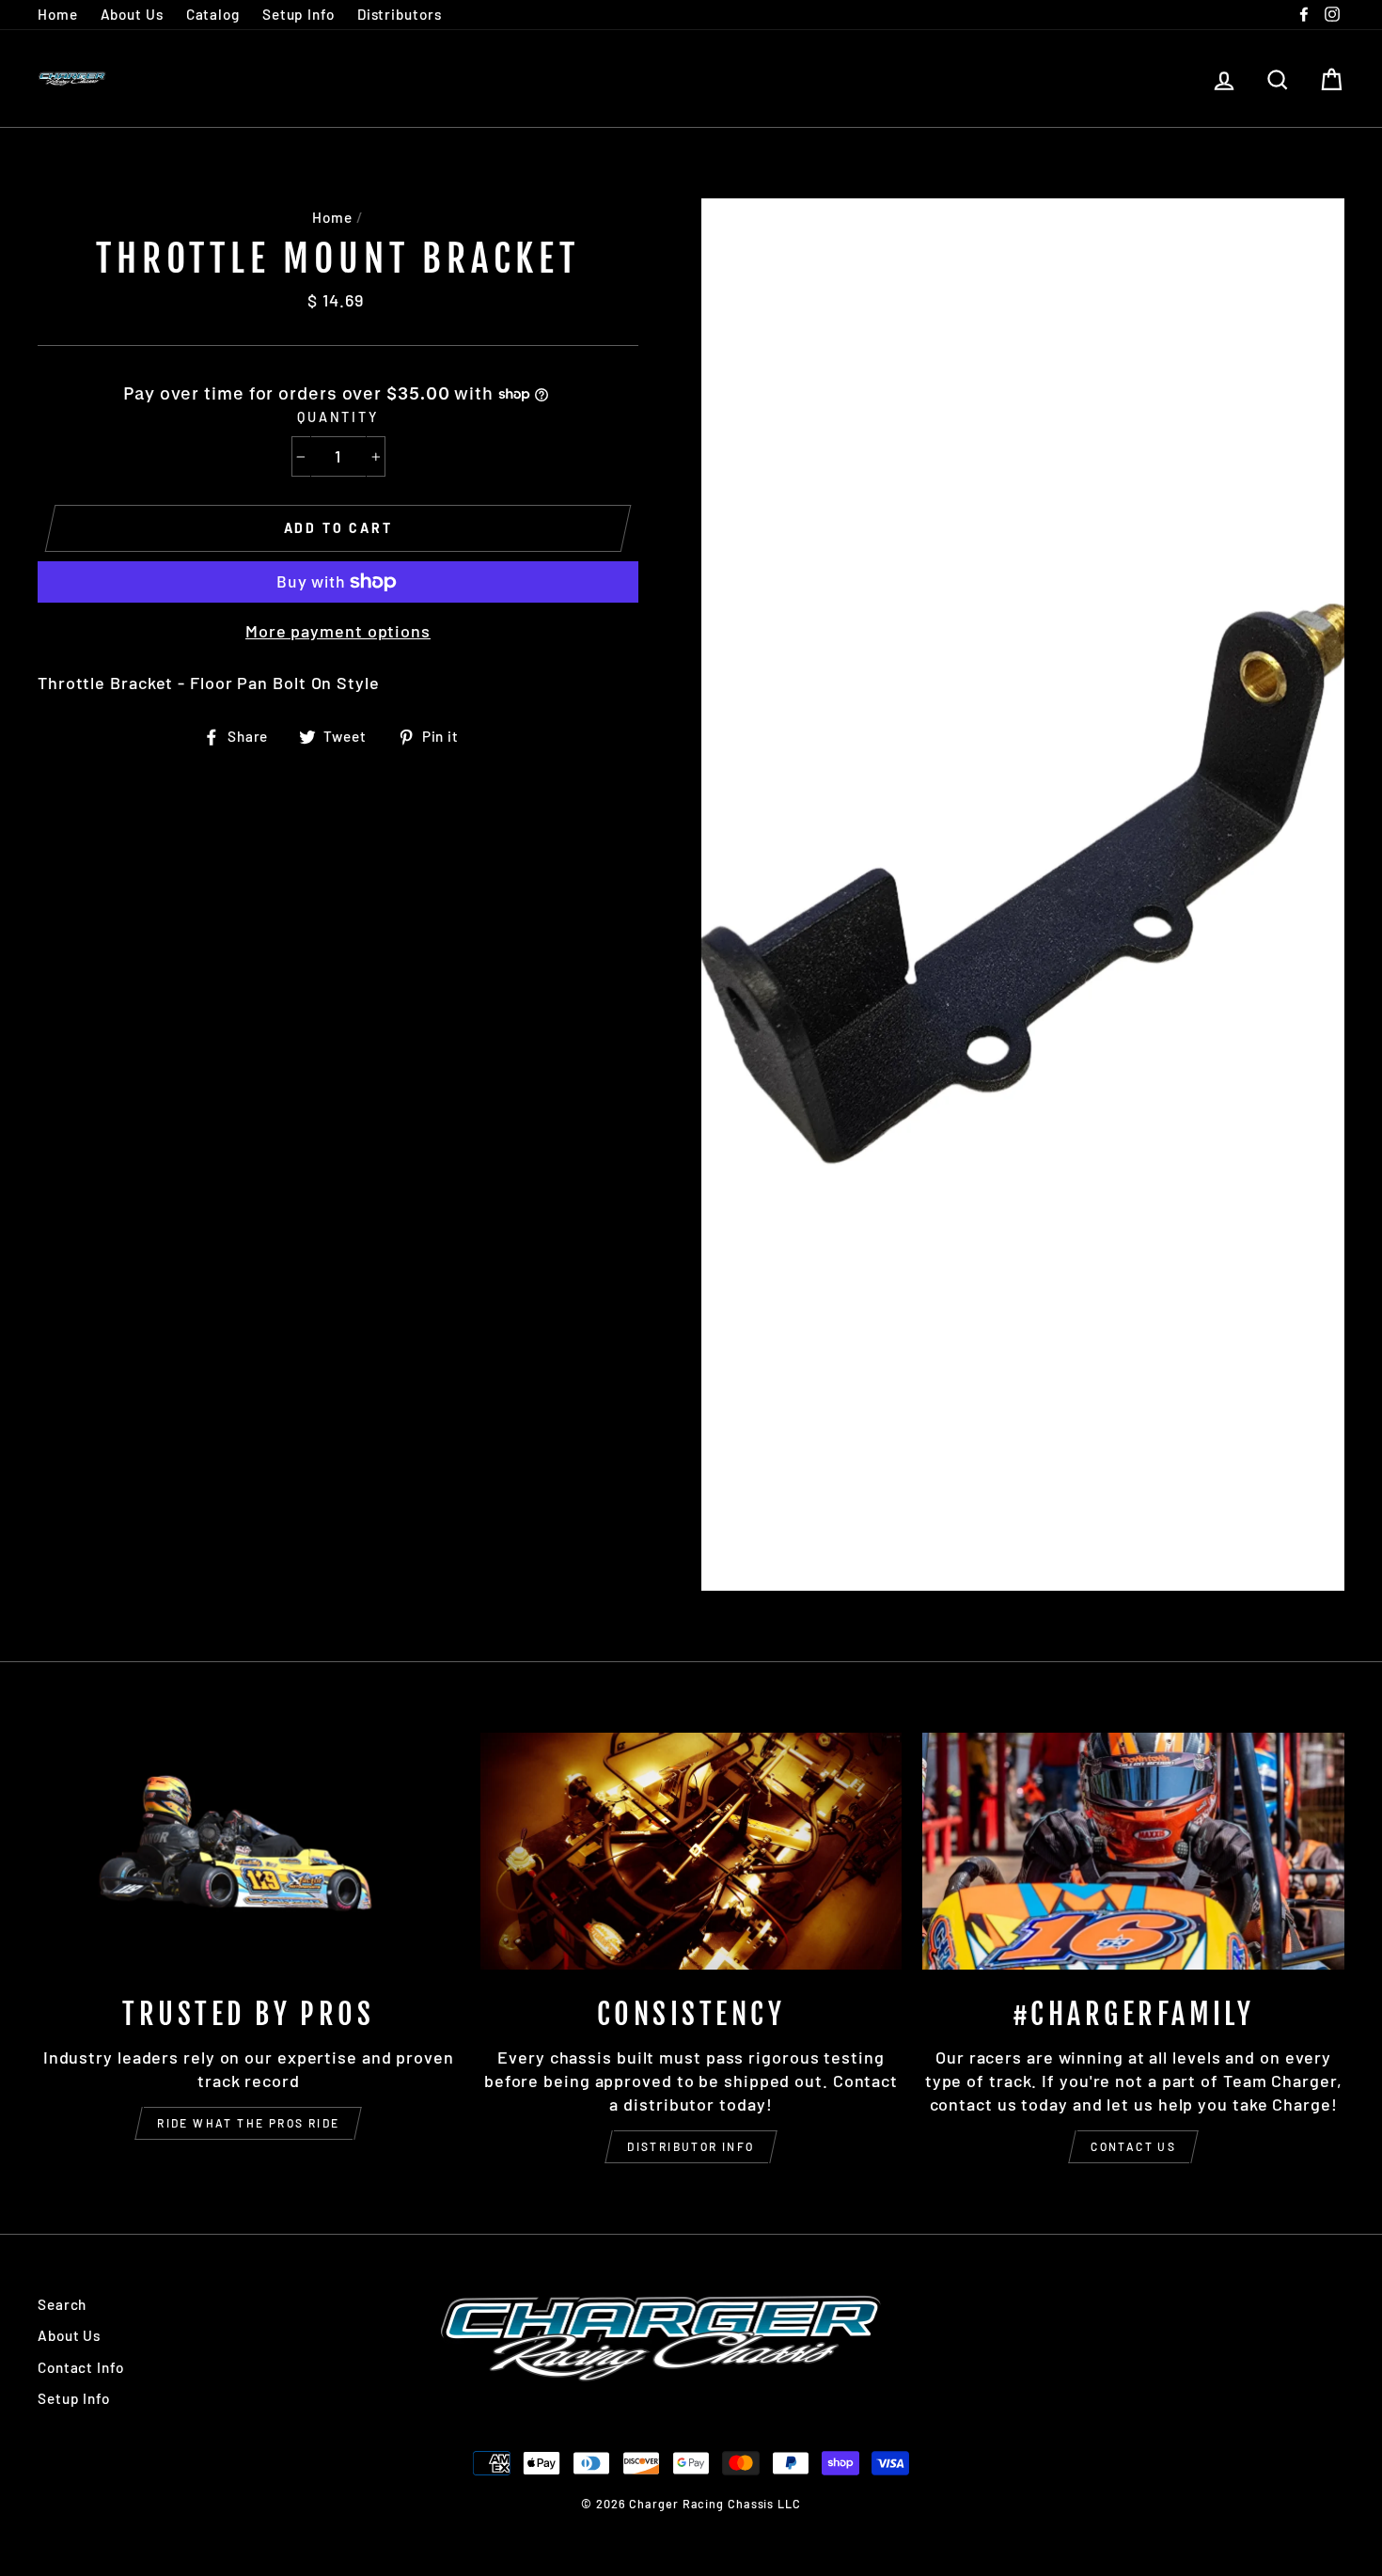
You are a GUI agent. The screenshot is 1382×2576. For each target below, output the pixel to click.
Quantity (338, 417)
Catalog (213, 14)
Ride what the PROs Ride (248, 2123)
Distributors (400, 14)
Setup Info (298, 14)
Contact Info (81, 2367)
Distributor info (691, 2146)
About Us (132, 14)
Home (58, 14)
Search (62, 2304)
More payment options (338, 631)
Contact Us (1133, 2146)
